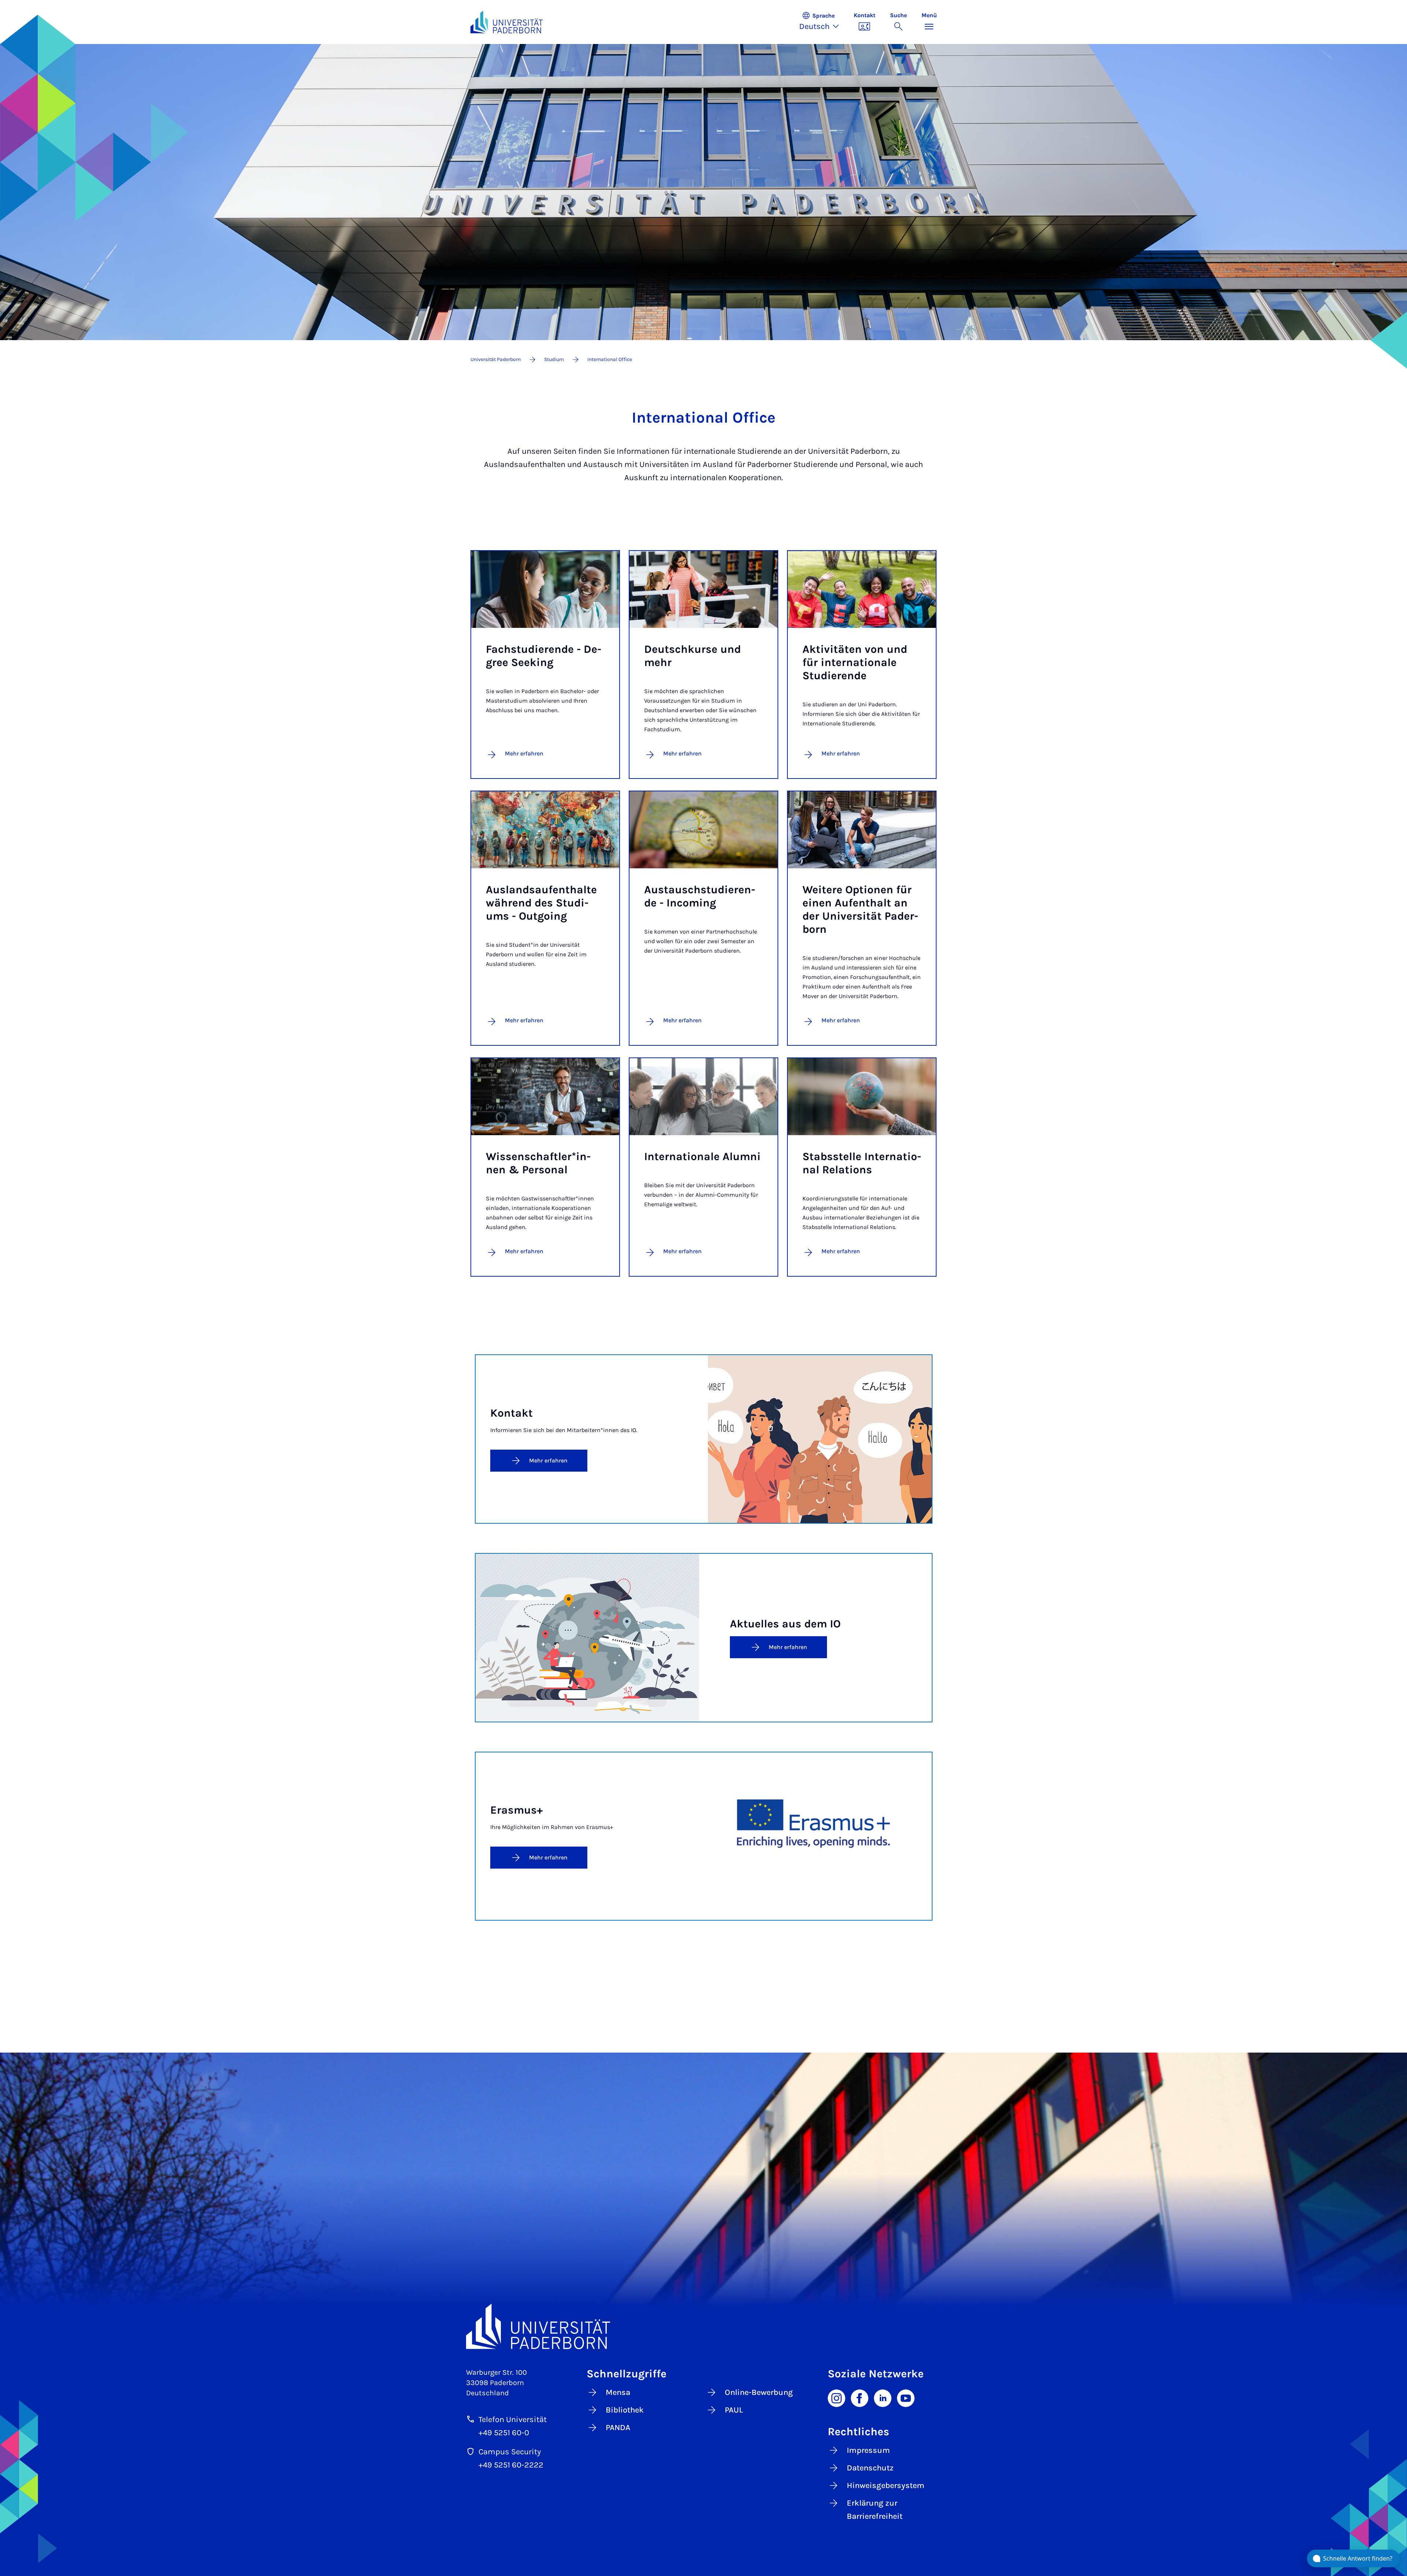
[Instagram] (837, 2397)
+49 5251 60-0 (504, 2433)
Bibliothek (625, 2410)
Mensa (618, 2392)
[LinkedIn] (883, 2397)
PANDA (618, 2428)
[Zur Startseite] (507, 22)
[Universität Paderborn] (704, 2326)
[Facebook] (860, 2397)
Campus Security (510, 2452)
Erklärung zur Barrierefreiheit (875, 2510)
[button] (823, 22)
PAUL (734, 2410)
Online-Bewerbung (759, 2392)
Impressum (868, 2450)
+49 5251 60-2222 (511, 2465)
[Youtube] (906, 2397)
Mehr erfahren (524, 753)
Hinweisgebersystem (886, 2485)
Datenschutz (870, 2468)
